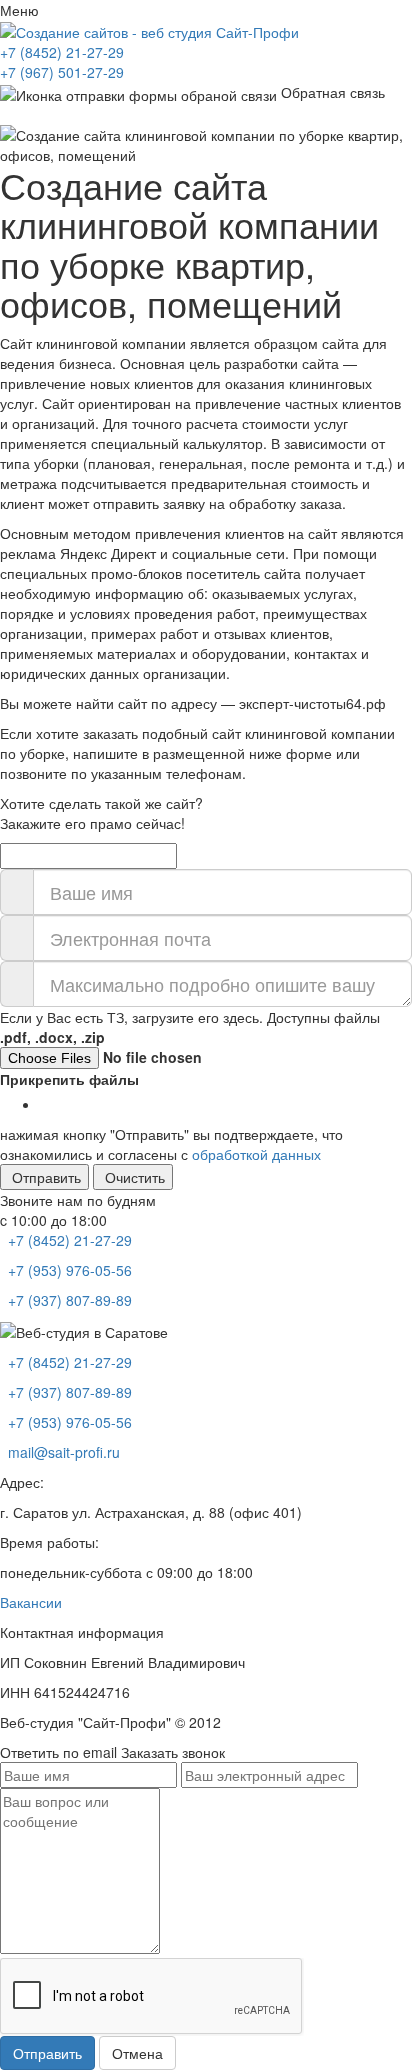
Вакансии (31, 1602)
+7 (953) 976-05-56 (68, 1270)
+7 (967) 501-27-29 (62, 72)
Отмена (137, 2053)
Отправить (46, 1177)
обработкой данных (256, 1154)
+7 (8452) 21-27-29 (62, 52)
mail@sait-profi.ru (62, 1452)
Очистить (135, 1177)
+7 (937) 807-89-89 (68, 1300)
